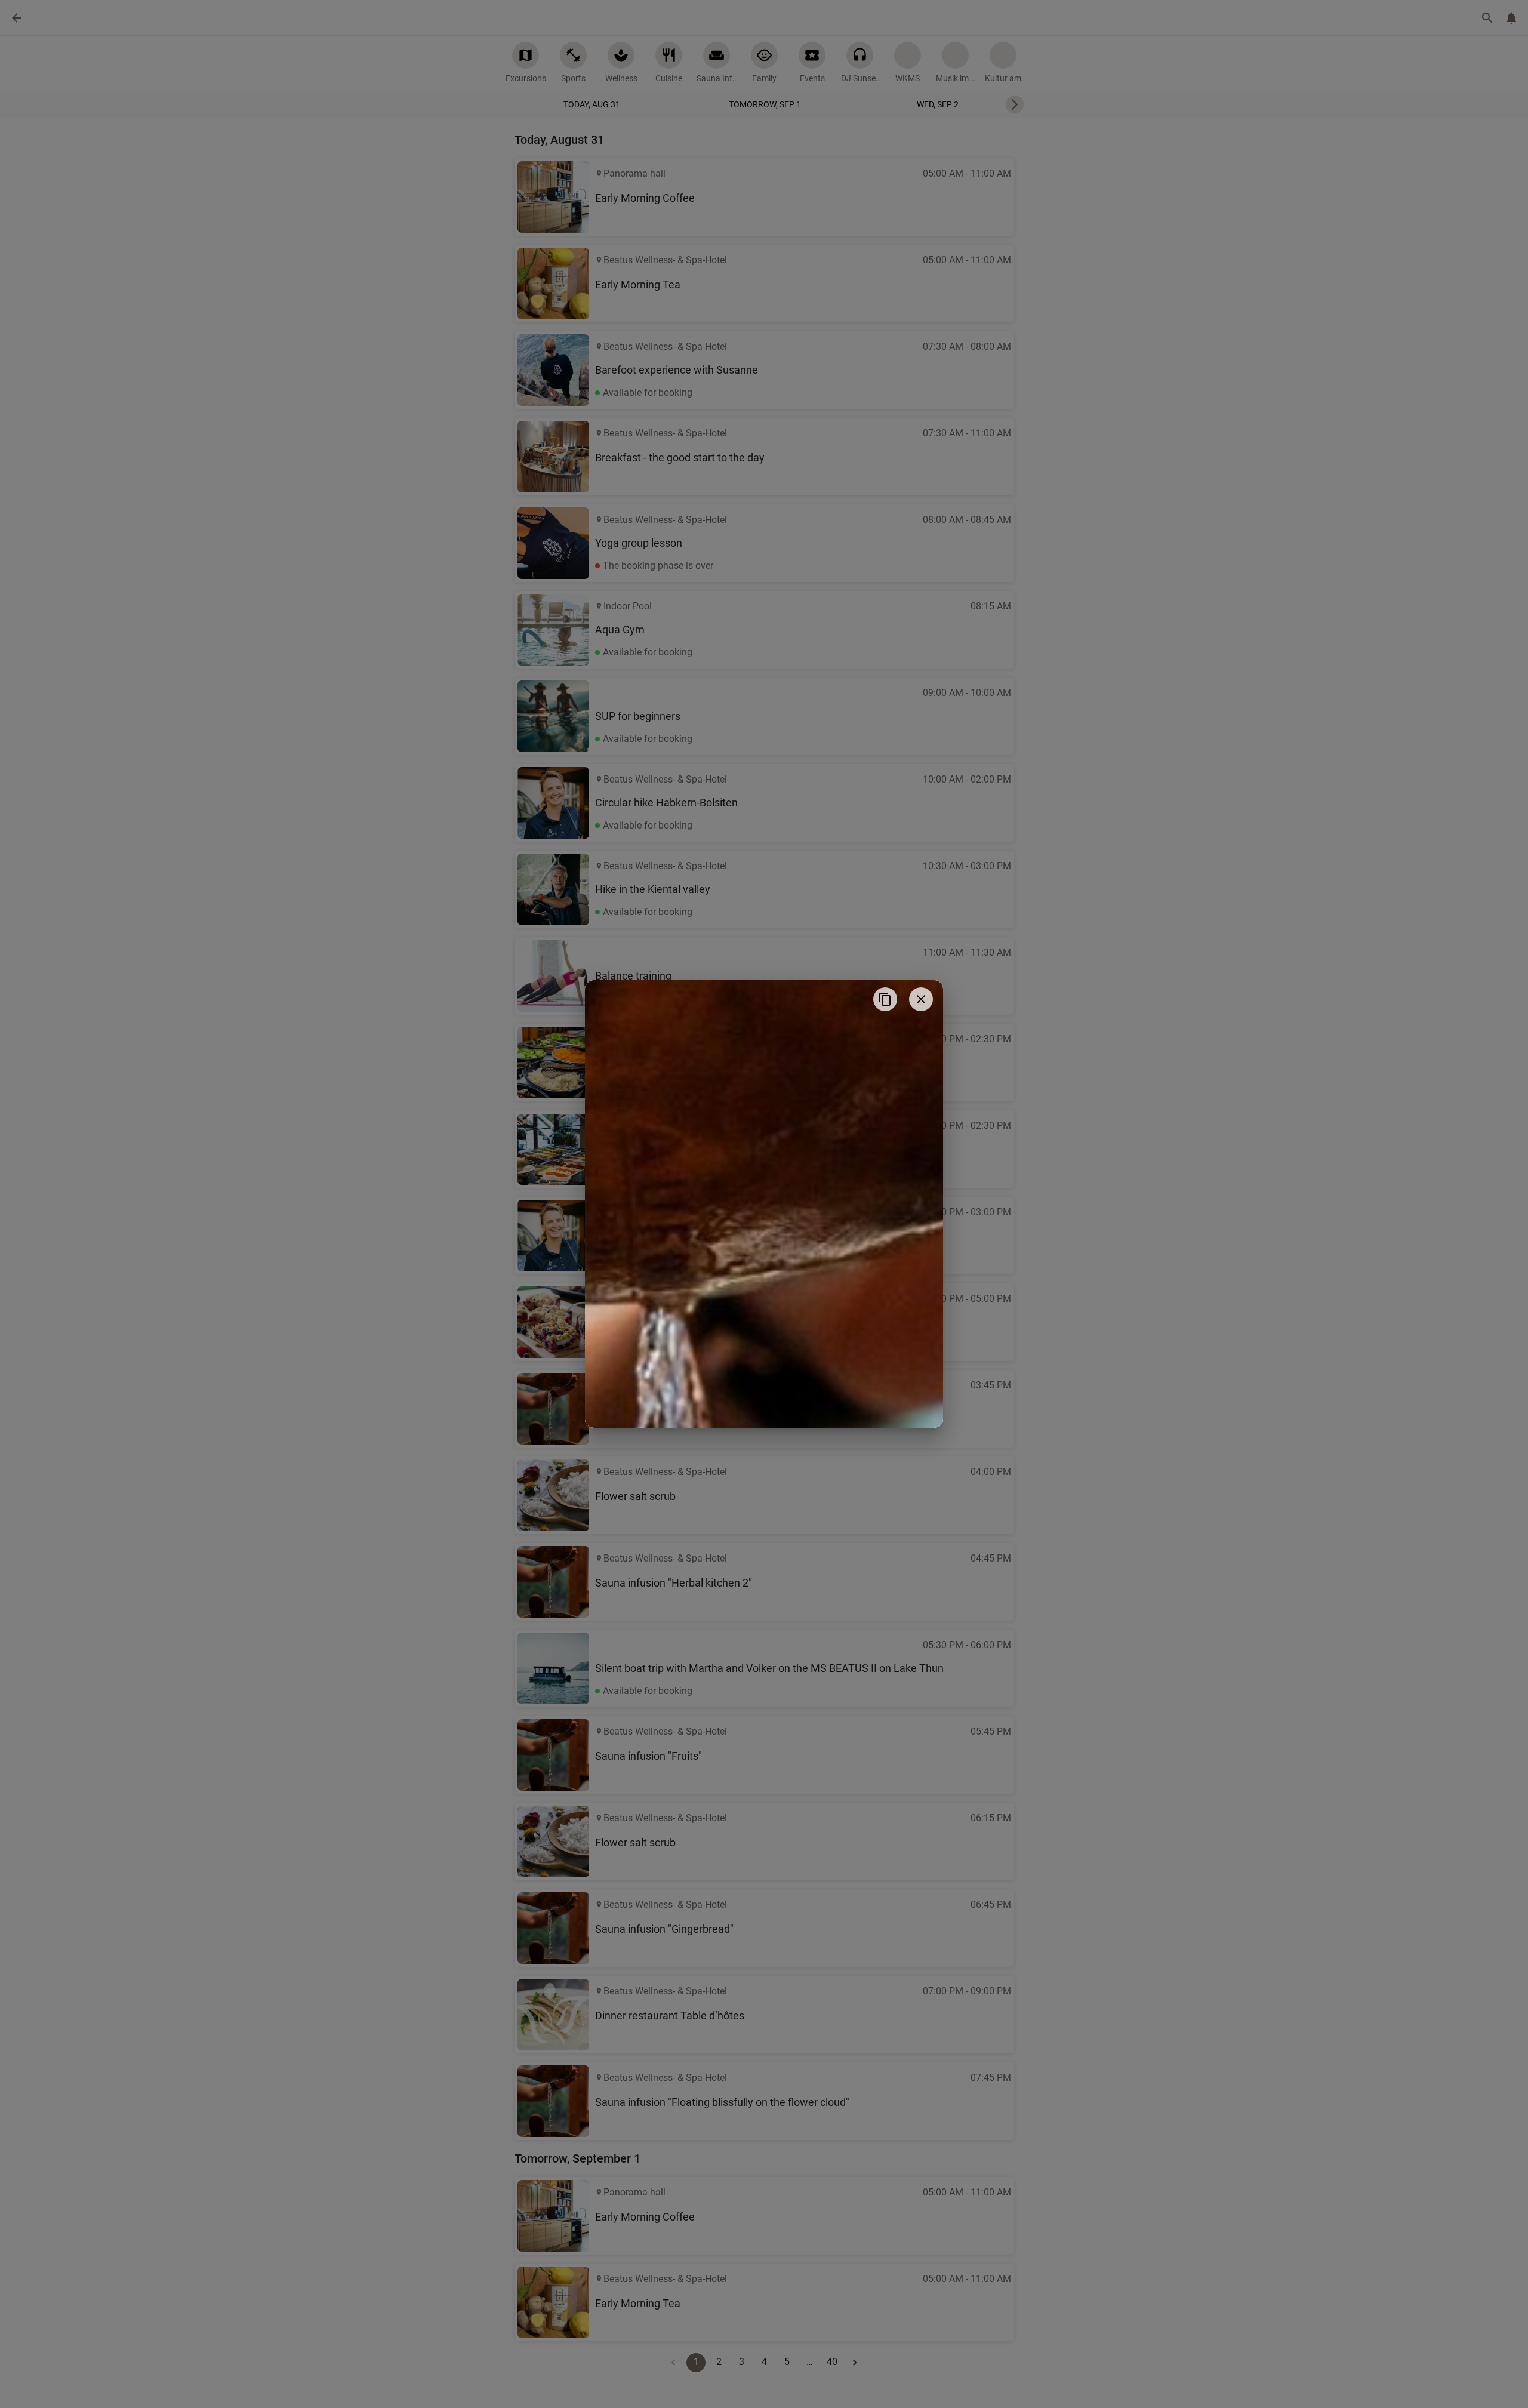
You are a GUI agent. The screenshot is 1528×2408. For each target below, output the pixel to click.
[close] (921, 999)
